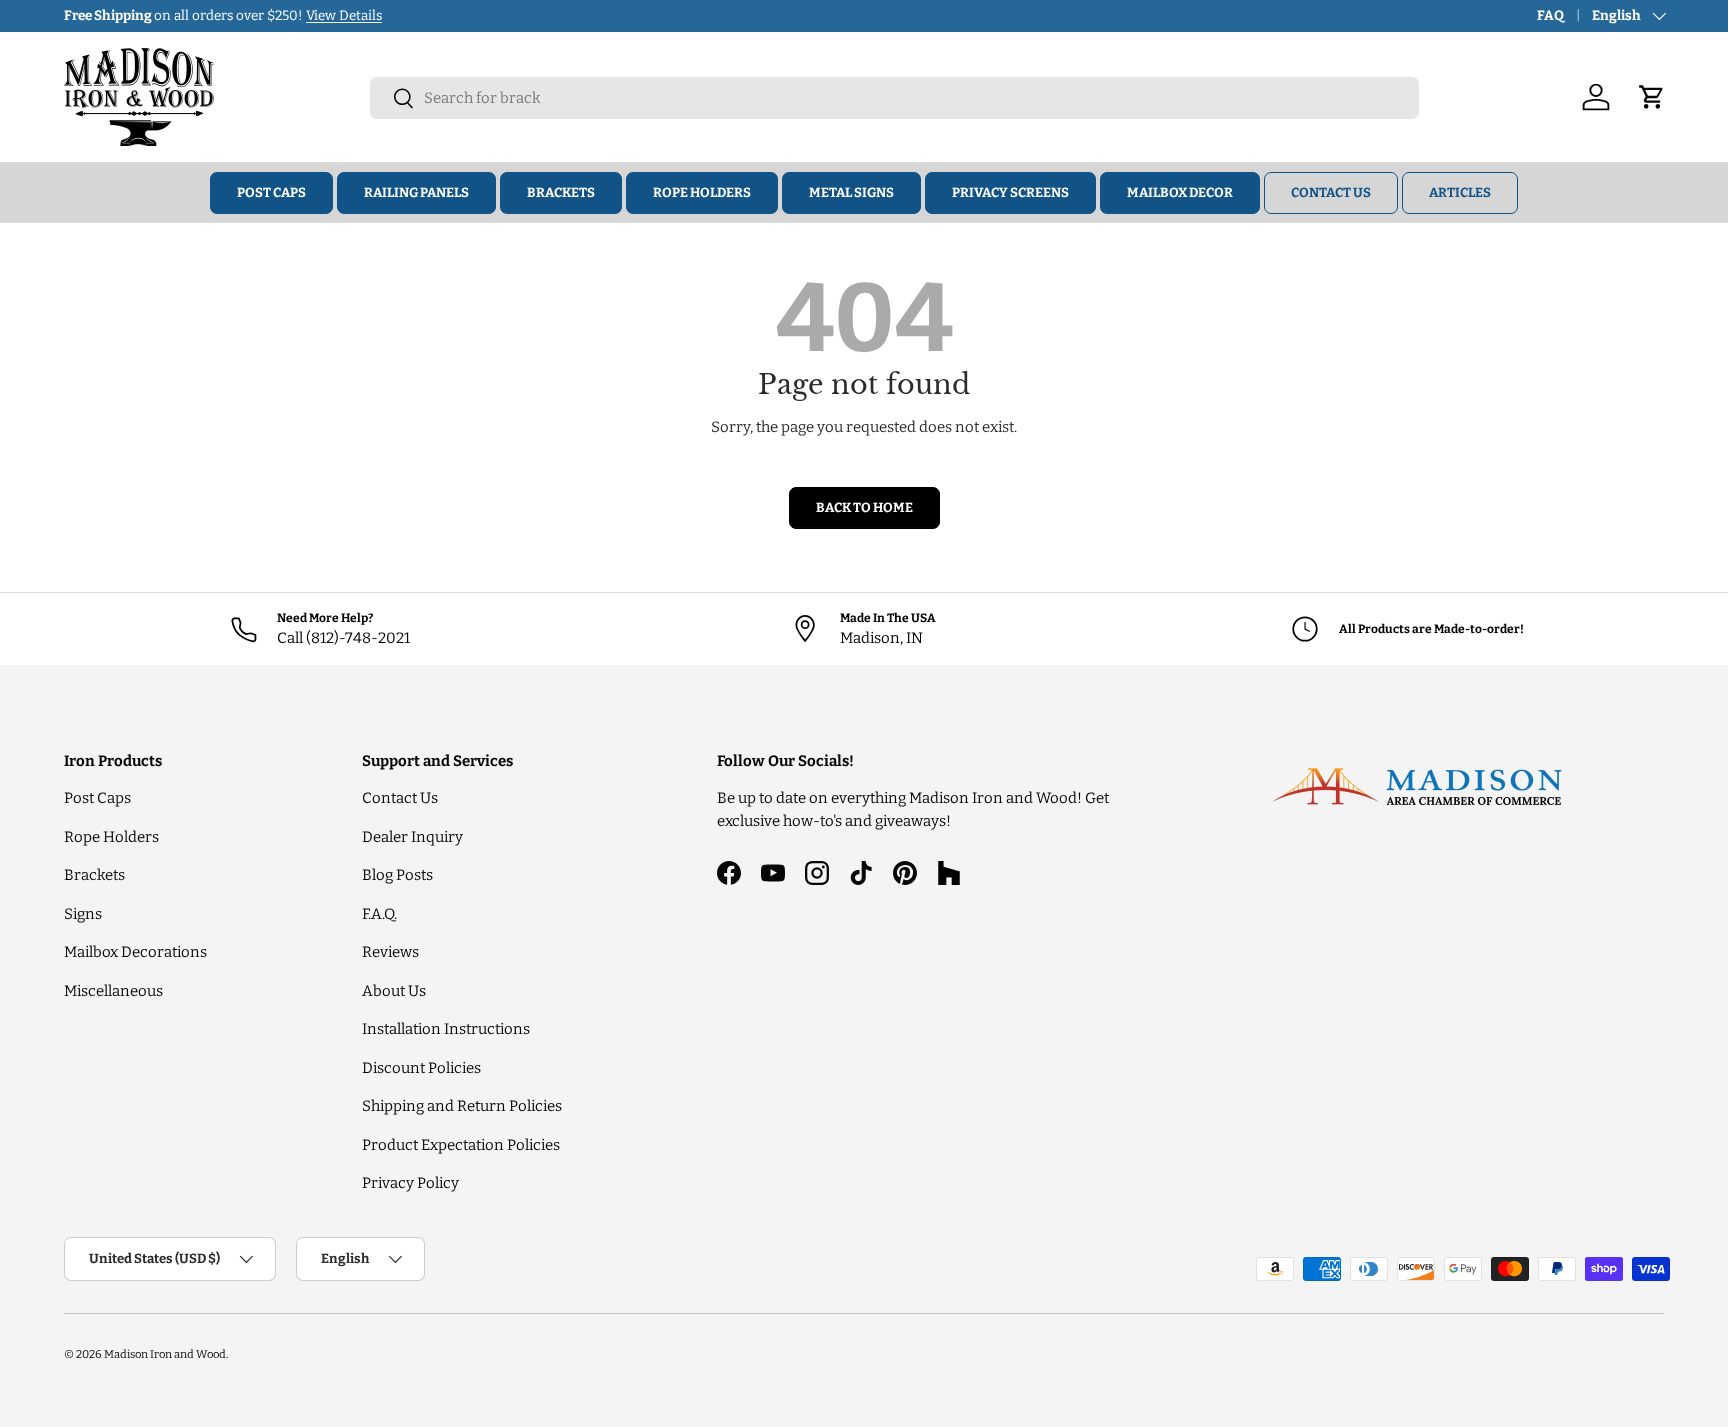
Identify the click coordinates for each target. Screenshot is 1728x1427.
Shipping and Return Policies (462, 1106)
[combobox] (894, 98)
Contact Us (1331, 192)
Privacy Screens (1010, 192)
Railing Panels (416, 192)
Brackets (561, 192)
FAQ (1550, 15)
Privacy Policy (410, 1183)
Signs (83, 914)
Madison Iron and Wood (165, 1354)
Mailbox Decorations (135, 952)
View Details (344, 15)
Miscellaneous (113, 991)
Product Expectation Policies (461, 1145)
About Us (394, 991)
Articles (1460, 192)
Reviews (390, 952)
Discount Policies (421, 1068)
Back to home (864, 507)
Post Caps (271, 192)
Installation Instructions (446, 1029)
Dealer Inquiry (412, 837)
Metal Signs (851, 192)
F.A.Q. (379, 914)
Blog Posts (397, 875)
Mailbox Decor (1180, 192)
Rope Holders (702, 192)
